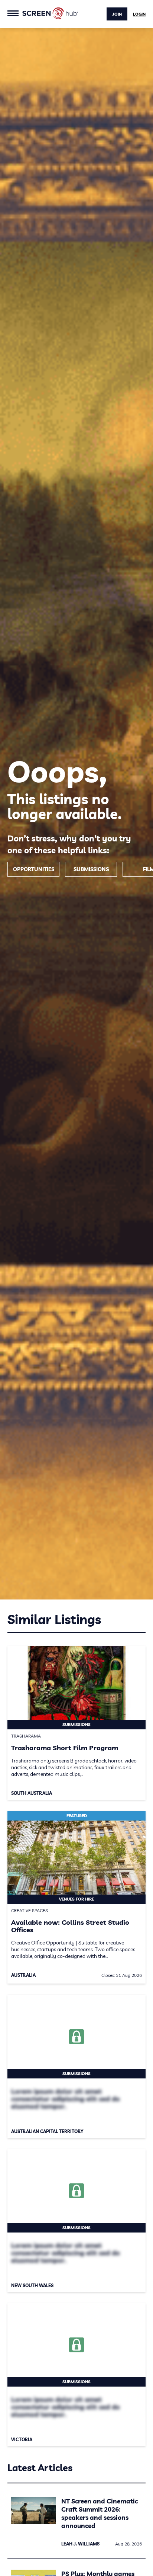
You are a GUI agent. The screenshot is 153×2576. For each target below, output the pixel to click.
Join (117, 14)
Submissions (91, 869)
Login (139, 14)
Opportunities (34, 869)
